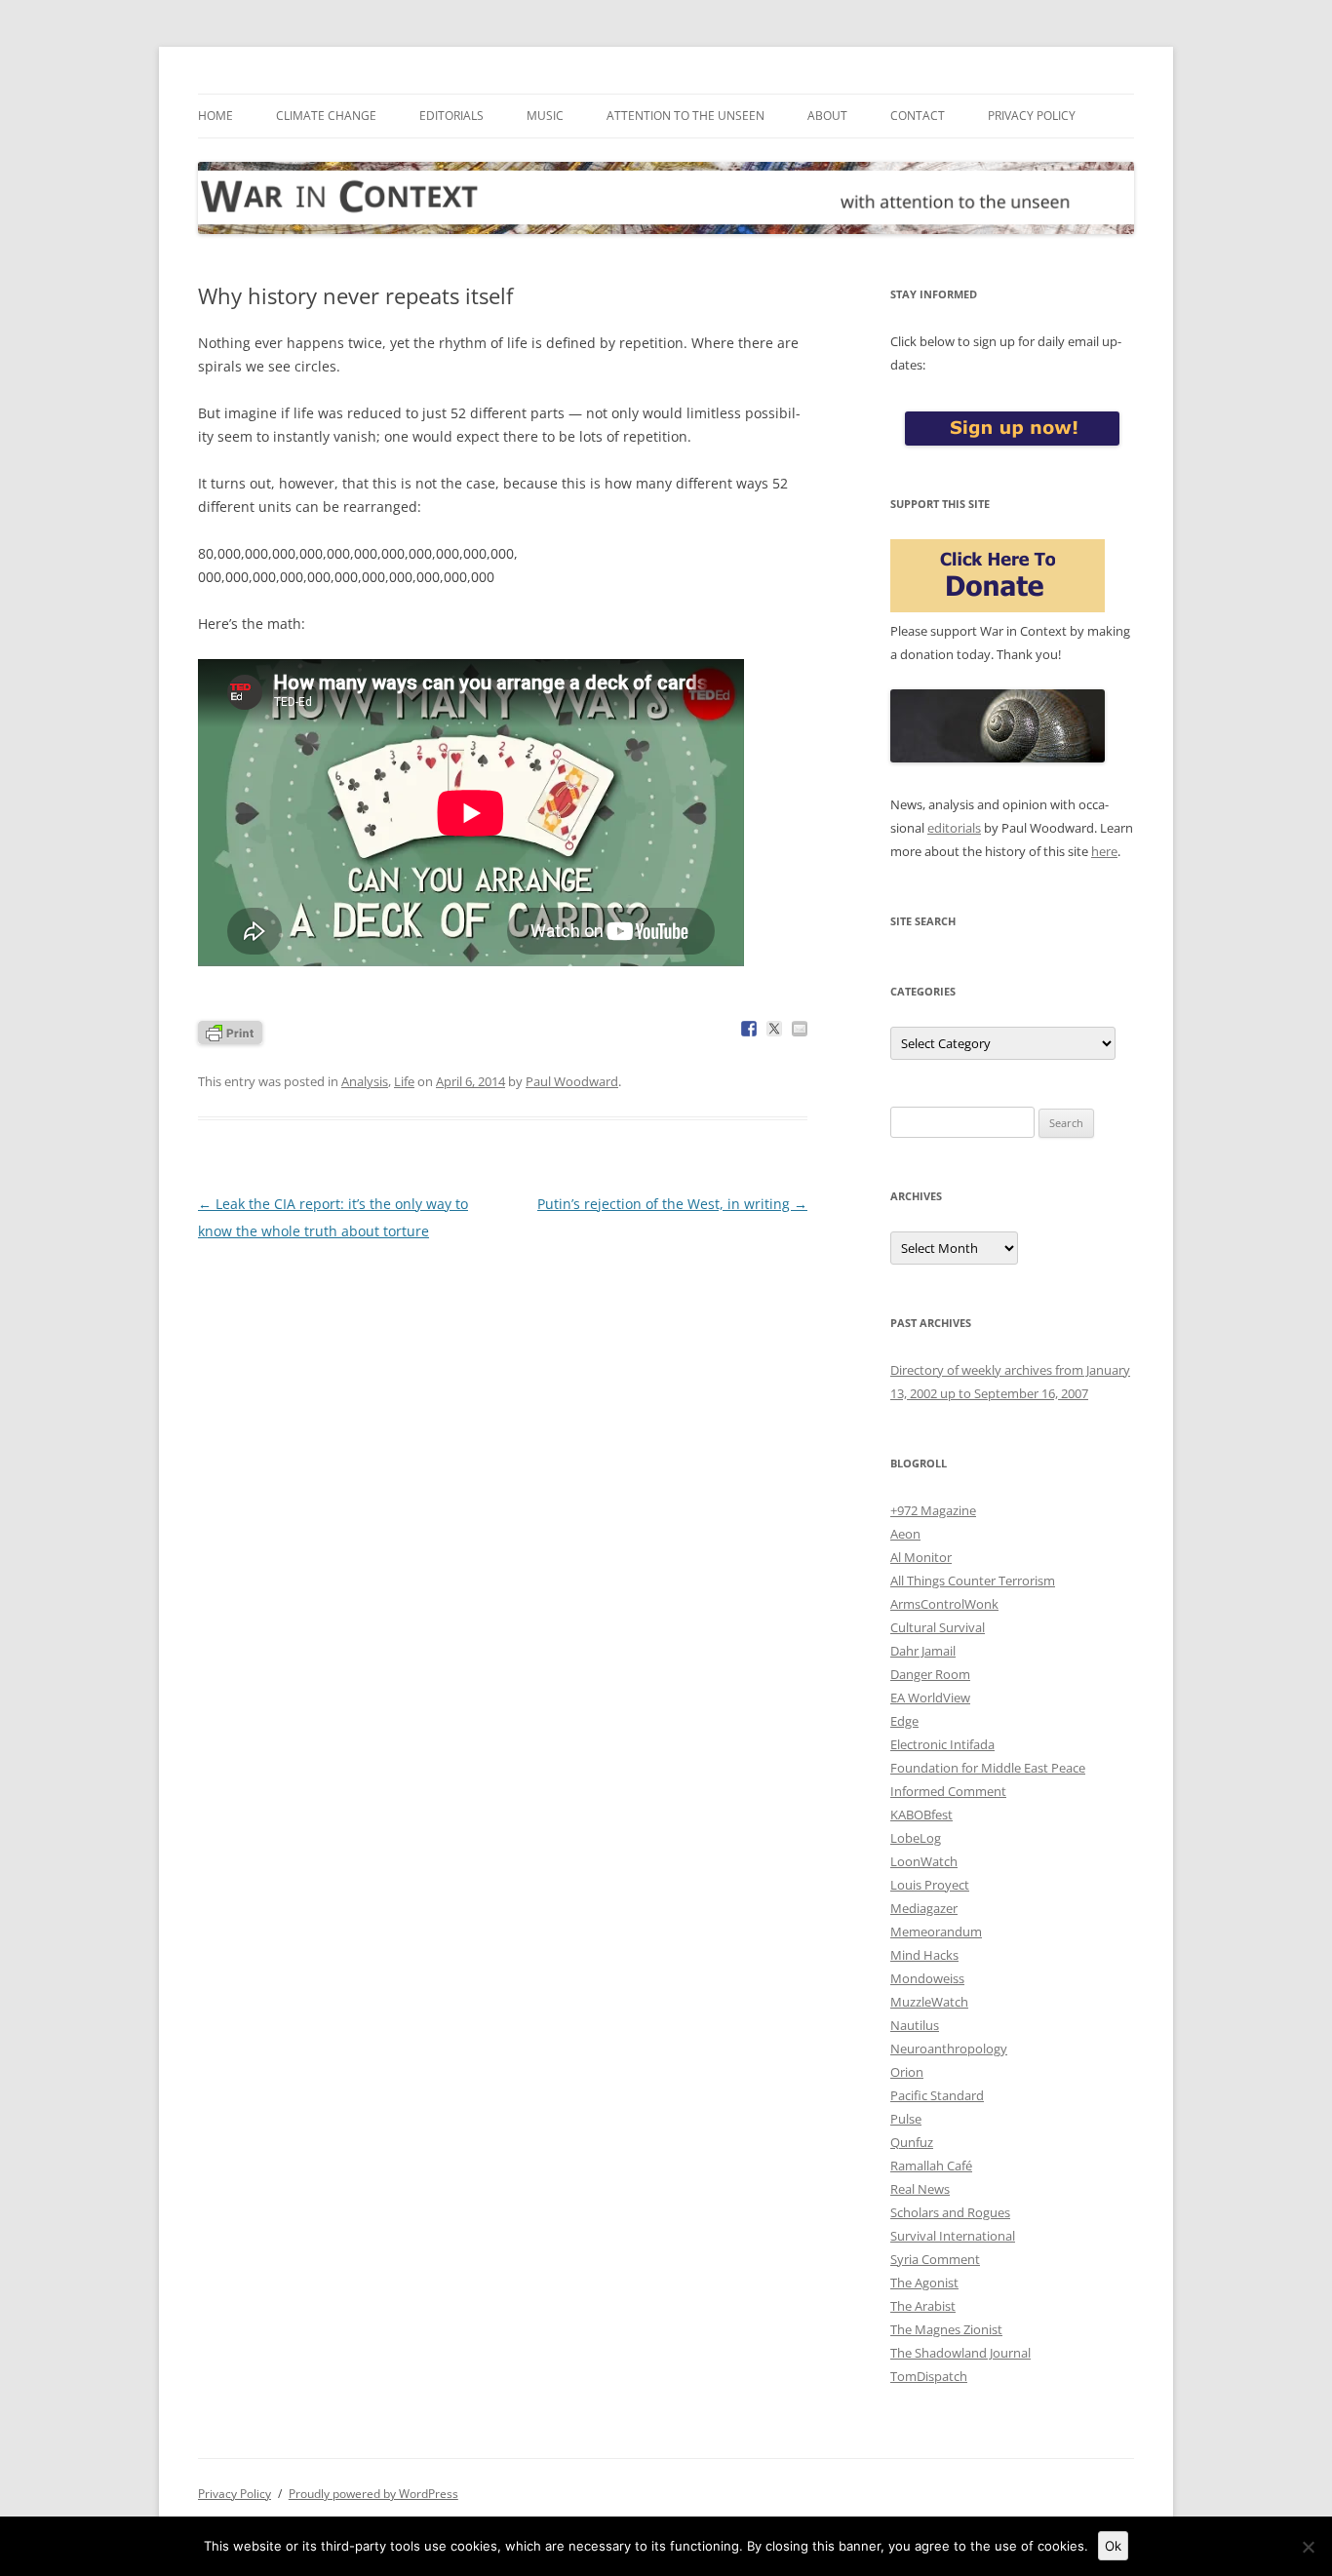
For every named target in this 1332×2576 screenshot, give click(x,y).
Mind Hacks (924, 1955)
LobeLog (916, 1838)
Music (545, 116)
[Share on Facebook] (749, 1029)
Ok (1113, 2546)
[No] (1308, 2547)
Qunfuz (912, 2142)
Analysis (365, 1081)
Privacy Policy (1032, 116)
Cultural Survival (938, 1627)
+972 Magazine (933, 1510)
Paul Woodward (572, 1081)
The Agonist (924, 2283)
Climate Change (326, 116)
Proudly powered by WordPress (373, 2494)
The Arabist (923, 2306)
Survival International (953, 2236)
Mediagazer (924, 1908)
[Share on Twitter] (774, 1029)
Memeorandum (936, 1932)
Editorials (451, 116)
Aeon (905, 1534)
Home (215, 116)
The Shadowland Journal (960, 2353)
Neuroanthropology (949, 2049)
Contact (918, 116)
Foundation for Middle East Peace (988, 1768)
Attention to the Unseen (686, 116)
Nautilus (915, 2025)
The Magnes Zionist (946, 2329)
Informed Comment (948, 1791)
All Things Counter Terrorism (973, 1581)
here (1104, 851)
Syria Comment (935, 2259)
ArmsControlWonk (944, 1604)
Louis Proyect (930, 1885)
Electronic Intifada (942, 1744)
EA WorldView (930, 1698)
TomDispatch (929, 2376)
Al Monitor (921, 1557)
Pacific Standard (937, 2095)
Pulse (906, 2119)
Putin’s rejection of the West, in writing (672, 1204)
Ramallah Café (931, 2166)
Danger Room (930, 1674)
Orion (907, 2072)
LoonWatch (924, 1861)
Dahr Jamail (923, 1651)
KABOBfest (921, 1815)
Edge (904, 1721)
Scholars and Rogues (950, 2212)
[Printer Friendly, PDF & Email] (230, 1031)
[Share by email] (800, 1029)
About (827, 116)
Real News (920, 2189)
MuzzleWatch (929, 2002)
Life (404, 1081)
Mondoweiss (927, 1978)
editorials (954, 828)
